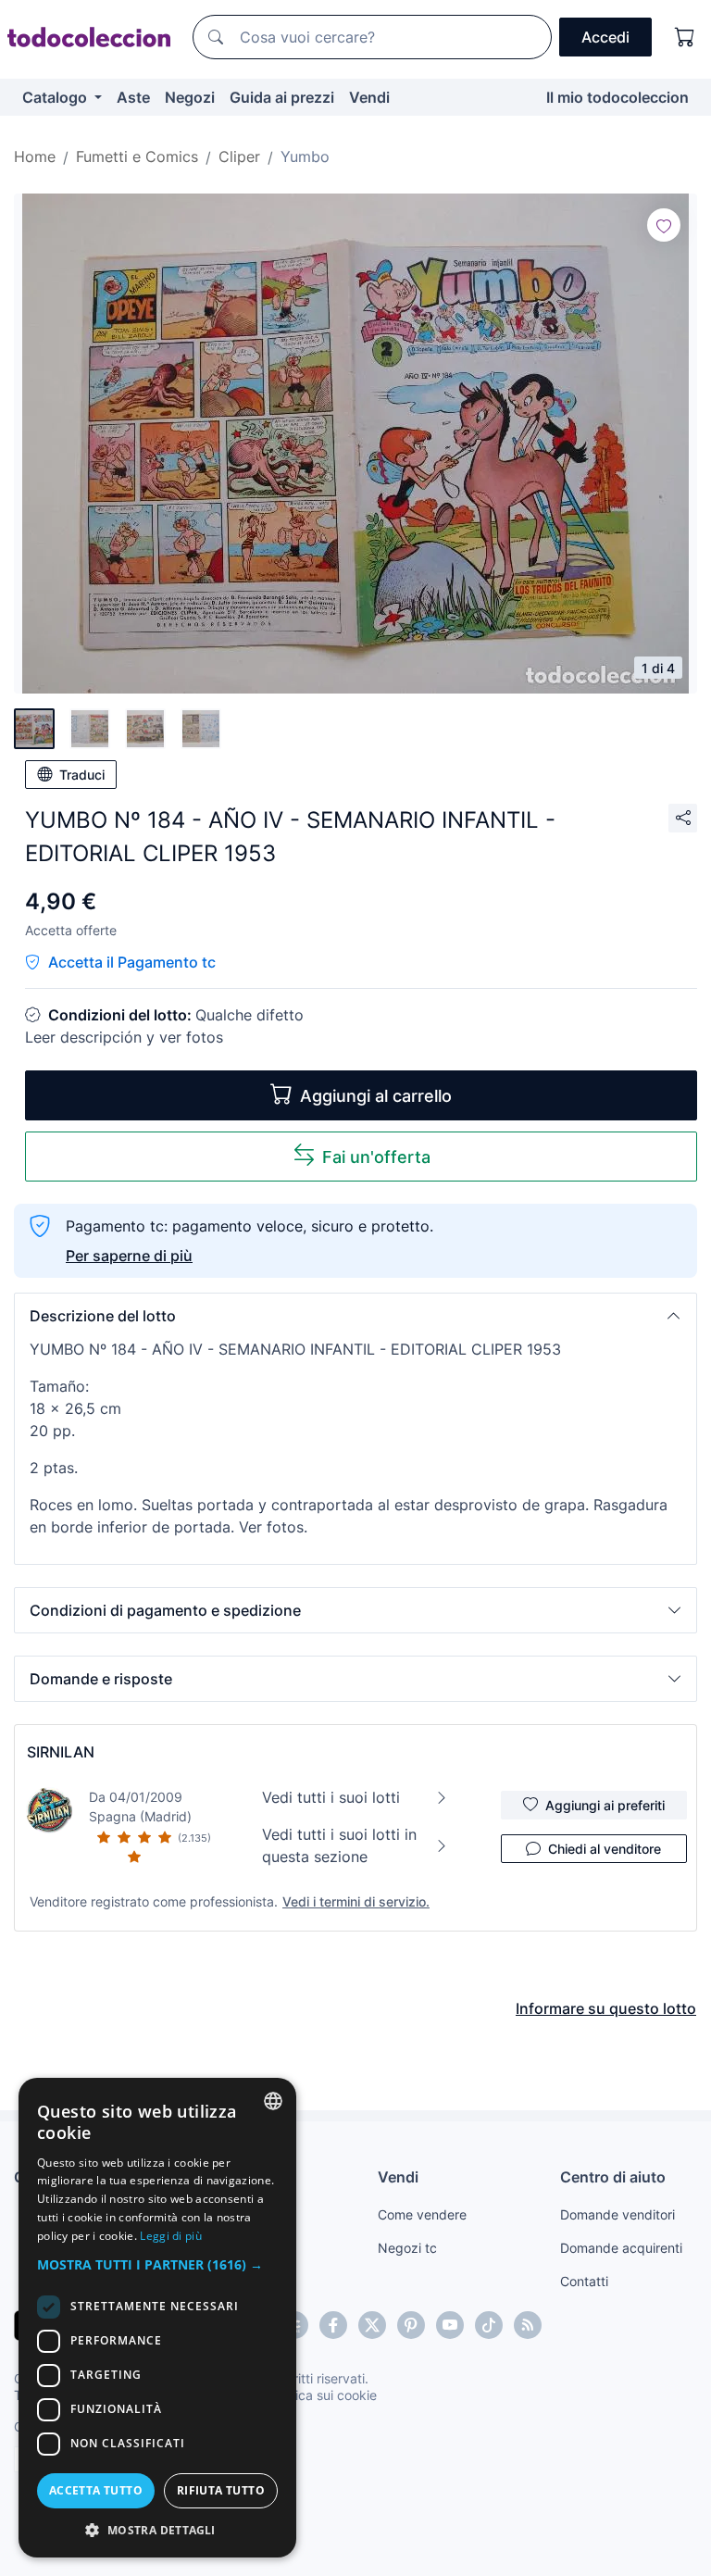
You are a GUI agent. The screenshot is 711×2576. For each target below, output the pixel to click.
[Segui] (664, 225)
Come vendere (422, 2214)
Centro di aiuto (613, 2177)
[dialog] (157, 2318)
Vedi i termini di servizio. (356, 1901)
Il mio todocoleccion (617, 97)
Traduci (82, 775)
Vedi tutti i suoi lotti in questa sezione (339, 1845)
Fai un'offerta (376, 1157)
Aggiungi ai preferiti (605, 1805)
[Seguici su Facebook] (333, 2325)
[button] (355, 1316)
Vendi (369, 97)
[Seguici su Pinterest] (411, 2325)
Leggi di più (171, 2236)
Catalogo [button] (56, 97)
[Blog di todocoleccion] (528, 2325)
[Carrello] (685, 37)
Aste (133, 97)
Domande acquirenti (621, 2248)
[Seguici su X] (372, 2325)
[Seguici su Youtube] (450, 2325)
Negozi (190, 97)
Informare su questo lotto (606, 2008)
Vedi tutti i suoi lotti (331, 1797)
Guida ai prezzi (282, 97)
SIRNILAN (61, 1752)
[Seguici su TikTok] (489, 2325)
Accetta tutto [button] (96, 2490)
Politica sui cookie (323, 2395)
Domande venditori (617, 2214)
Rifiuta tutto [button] (221, 2490)
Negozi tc (407, 2248)
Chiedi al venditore (605, 1849)
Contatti (584, 2281)
